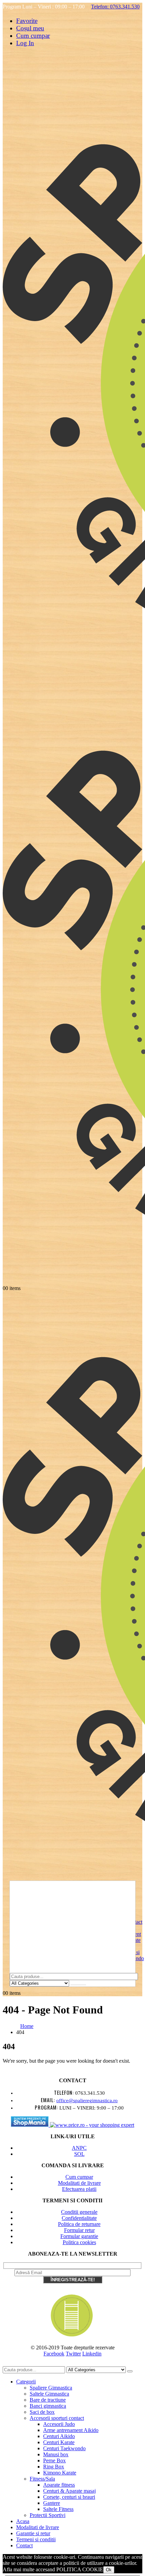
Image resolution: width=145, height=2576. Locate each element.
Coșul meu (30, 28)
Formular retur (79, 2230)
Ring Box (54, 2467)
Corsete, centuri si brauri (69, 2497)
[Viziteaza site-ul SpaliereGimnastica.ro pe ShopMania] (30, 2125)
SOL (79, 2154)
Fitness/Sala (42, 2479)
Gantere (52, 2503)
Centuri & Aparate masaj (69, 2491)
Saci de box (42, 2412)
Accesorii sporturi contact (57, 2418)
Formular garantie (79, 2236)
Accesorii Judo (59, 2424)
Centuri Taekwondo (64, 2448)
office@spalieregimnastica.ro (87, 2100)
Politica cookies (79, 2242)
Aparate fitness (59, 2485)
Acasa (23, 2521)
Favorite (27, 21)
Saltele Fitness (58, 2509)
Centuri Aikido (59, 2436)
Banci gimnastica (48, 2406)
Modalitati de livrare (79, 2183)
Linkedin (92, 2354)
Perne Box (54, 2460)
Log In (25, 43)
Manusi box (56, 2454)
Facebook (54, 2354)
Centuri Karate (59, 2442)
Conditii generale (79, 2212)
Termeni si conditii (36, 2539)
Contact (24, 2545)
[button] (7, 2363)
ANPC (79, 2148)
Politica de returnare (79, 2224)
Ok (109, 2570)
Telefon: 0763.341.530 (115, 7)
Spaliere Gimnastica (51, 2388)
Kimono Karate (60, 2473)
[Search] (78, 1985)
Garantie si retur (33, 2533)
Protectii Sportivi (48, 2515)
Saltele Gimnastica (49, 2394)
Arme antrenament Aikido (71, 2430)
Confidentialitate (79, 2218)
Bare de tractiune (48, 2400)
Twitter (73, 2354)
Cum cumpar (33, 36)
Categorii (26, 2382)
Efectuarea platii (79, 2189)
